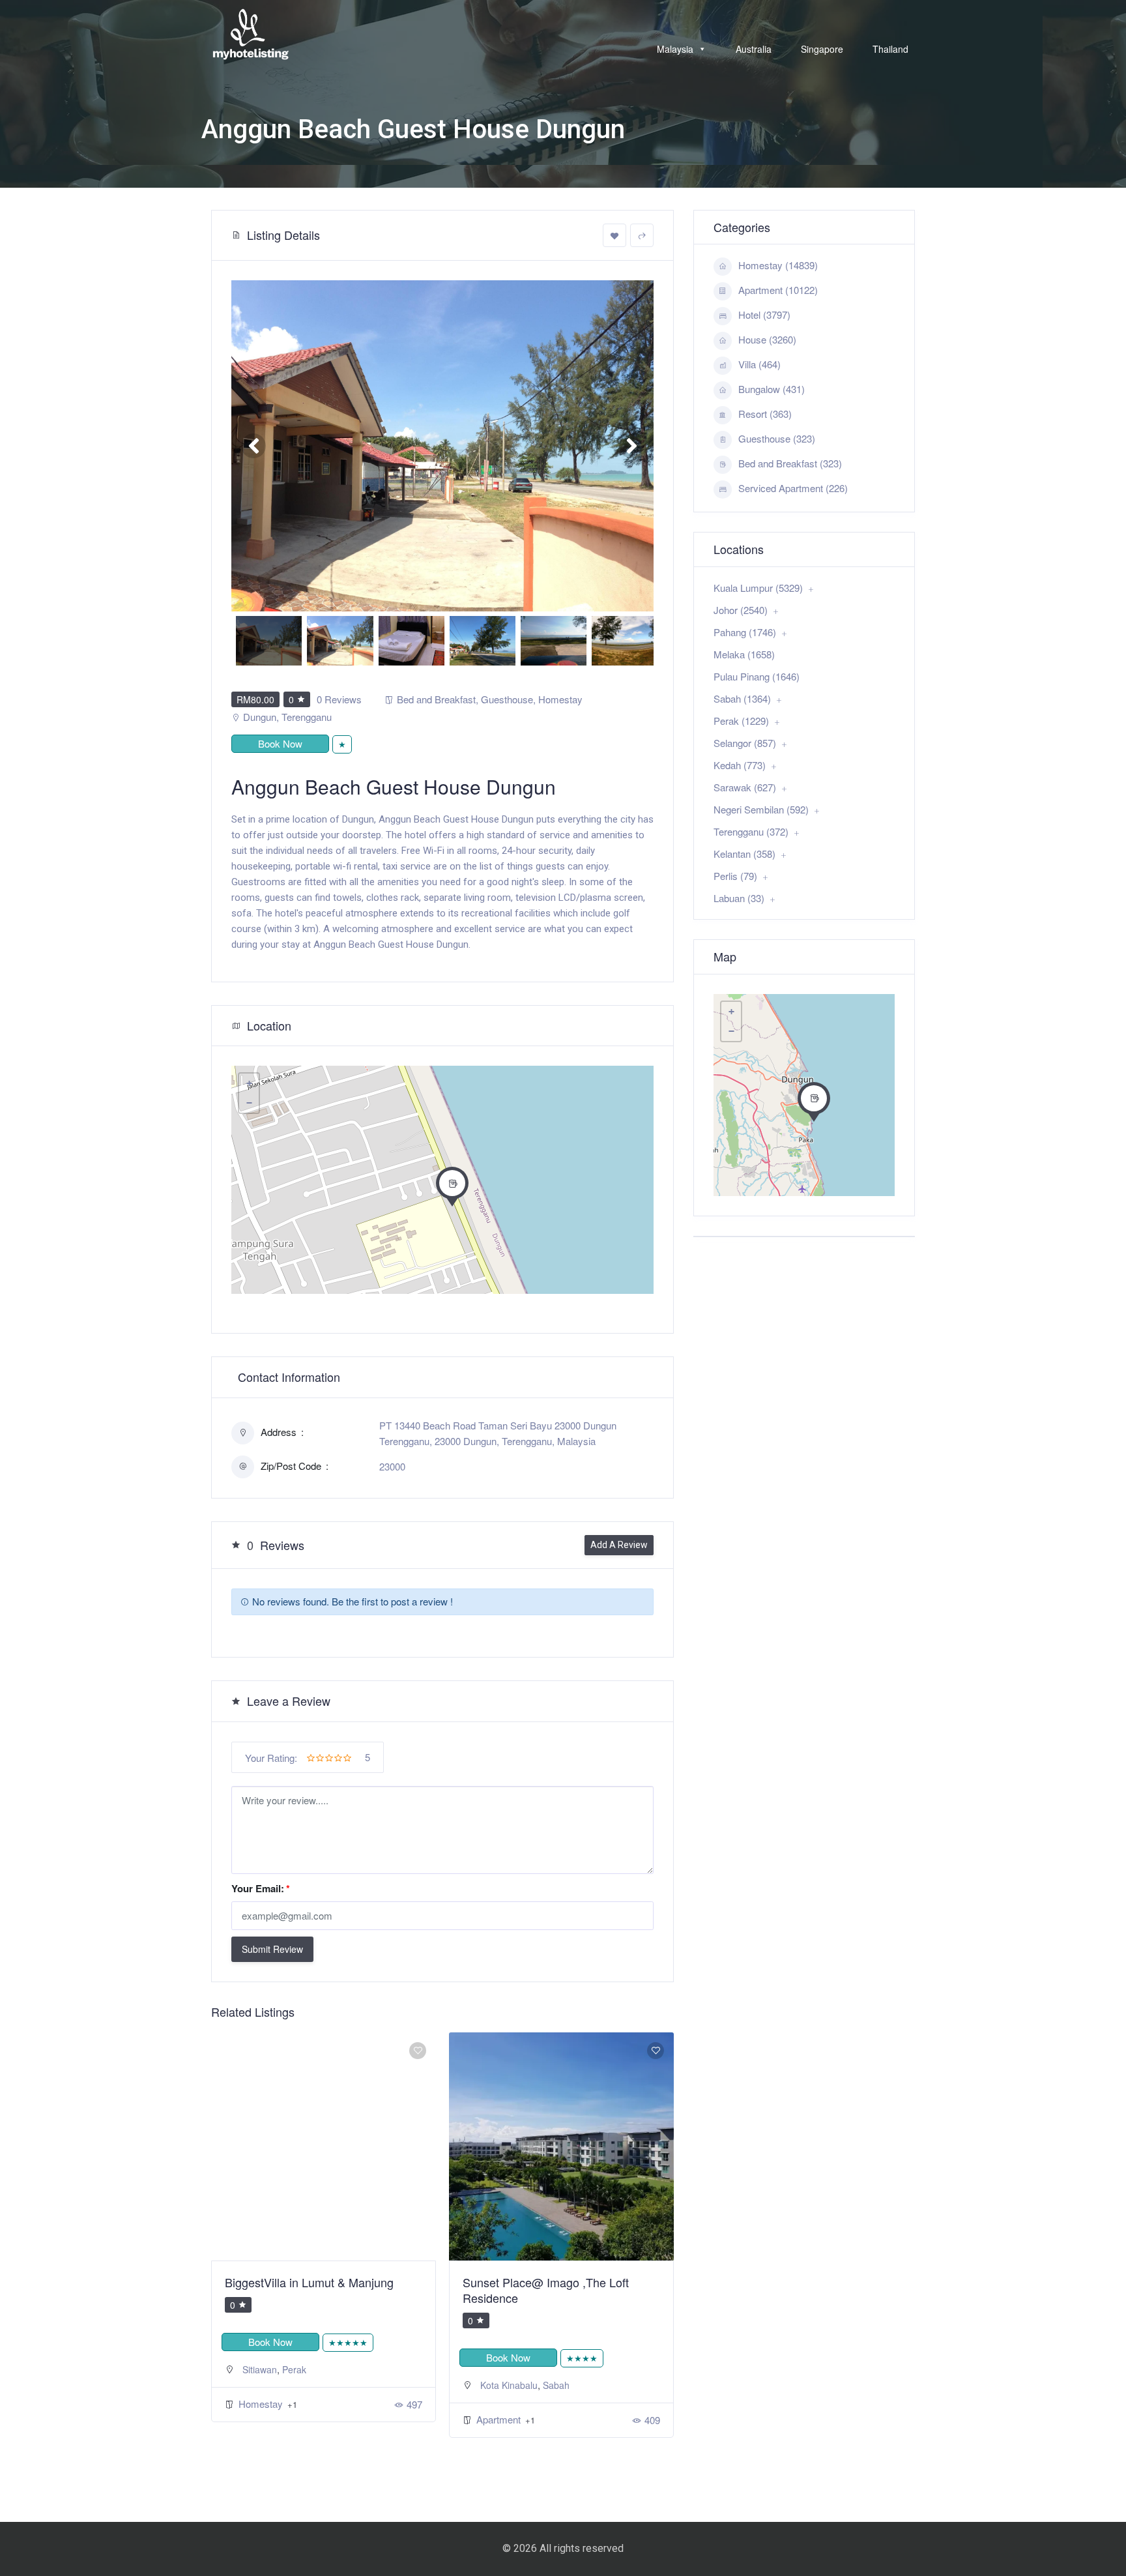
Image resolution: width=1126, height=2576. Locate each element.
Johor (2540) (741, 610)
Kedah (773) (740, 765)
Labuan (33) (739, 898)
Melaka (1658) (744, 654)
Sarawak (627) (745, 787)
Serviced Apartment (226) (793, 488)
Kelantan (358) (744, 854)
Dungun (260, 717)
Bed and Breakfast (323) (790, 463)
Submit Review (272, 1949)
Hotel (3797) (764, 315)
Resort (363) (765, 414)
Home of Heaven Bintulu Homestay (554, 2282)
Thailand (890, 49)
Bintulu (494, 2369)
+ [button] (249, 1083)
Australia (754, 49)
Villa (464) (759, 364)
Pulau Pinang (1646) (757, 676)
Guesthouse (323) (777, 438)
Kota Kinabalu (271, 2385)
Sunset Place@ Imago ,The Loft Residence (308, 2290)
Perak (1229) (741, 721)
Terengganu (307, 717)
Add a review (619, 1545)
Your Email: (261, 1888)
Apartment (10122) (778, 290)
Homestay (560, 699)
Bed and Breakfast (436, 699)
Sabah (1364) (742, 698)
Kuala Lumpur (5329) (758, 588)
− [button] (249, 1103)
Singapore (822, 49)
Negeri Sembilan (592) (761, 809)
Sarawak (531, 2369)
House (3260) (767, 339)
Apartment (262, 2419)
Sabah (318, 2385)
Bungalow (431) (772, 389)
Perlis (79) (735, 876)
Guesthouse (507, 699)
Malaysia (675, 49)
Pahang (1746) (745, 632)
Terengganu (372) (751, 831)
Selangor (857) (745, 743)
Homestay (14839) (778, 265)
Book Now (280, 743)
